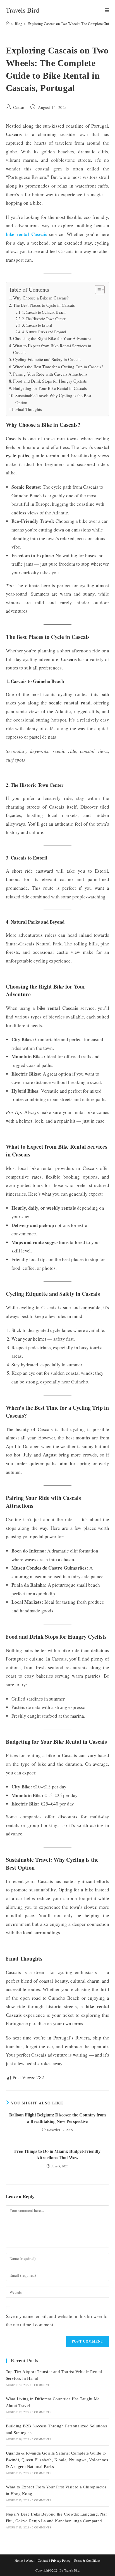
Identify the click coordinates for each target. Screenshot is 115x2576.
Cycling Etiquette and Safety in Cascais (47, 359)
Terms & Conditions (87, 2560)
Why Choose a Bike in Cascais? (41, 298)
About (30, 2560)
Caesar (19, 107)
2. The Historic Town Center (44, 319)
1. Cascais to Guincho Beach (44, 312)
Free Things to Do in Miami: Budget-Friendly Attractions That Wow (57, 2154)
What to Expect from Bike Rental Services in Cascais (52, 349)
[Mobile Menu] (107, 10)
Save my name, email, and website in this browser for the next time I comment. (58, 2320)
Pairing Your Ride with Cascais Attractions (50, 374)
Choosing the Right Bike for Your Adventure (52, 338)
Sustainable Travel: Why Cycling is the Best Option (53, 399)
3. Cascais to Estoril (37, 325)
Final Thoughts (29, 409)
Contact (43, 2560)
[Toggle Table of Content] (97, 290)
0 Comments (42, 2385)
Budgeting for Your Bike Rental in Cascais (50, 388)
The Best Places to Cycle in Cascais (44, 305)
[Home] (8, 24)
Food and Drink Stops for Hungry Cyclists (50, 381)
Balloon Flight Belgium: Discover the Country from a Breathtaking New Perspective (57, 2118)
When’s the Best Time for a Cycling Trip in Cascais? (58, 367)
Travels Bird (22, 10)
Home (19, 2560)
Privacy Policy (61, 2560)
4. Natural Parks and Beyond (44, 332)
